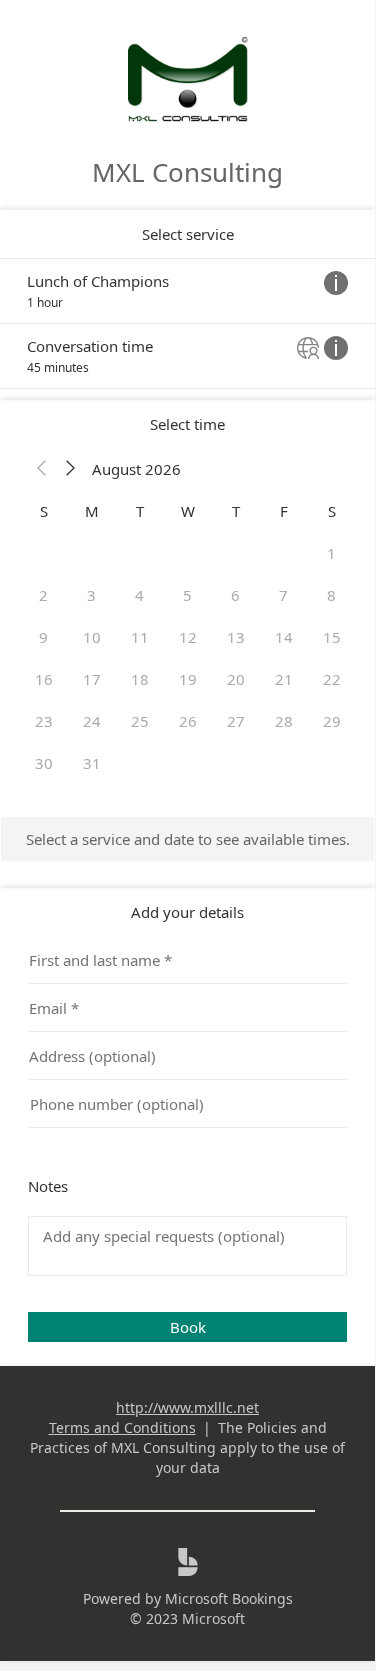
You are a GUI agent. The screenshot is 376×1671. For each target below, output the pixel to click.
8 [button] (331, 595)
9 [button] (43, 637)
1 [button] (331, 553)
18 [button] (140, 679)
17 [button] (92, 679)
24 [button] (92, 721)
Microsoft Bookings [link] (229, 1598)
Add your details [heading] (187, 912)
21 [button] (284, 679)
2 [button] (43, 595)
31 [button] (92, 763)
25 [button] (140, 721)
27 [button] (236, 721)
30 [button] (44, 763)
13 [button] (236, 637)
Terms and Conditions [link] (122, 1427)
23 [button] (44, 721)
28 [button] (284, 721)
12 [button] (188, 637)
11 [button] (140, 637)
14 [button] (284, 637)
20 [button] (236, 679)
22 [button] (332, 679)
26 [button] (188, 721)
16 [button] (44, 679)
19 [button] (188, 679)
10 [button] (92, 637)
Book (188, 1327)
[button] (42, 469)
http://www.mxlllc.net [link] (187, 1407)
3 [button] (91, 595)
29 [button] (332, 721)
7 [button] (283, 595)
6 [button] (235, 595)
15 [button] (332, 637)
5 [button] (187, 595)
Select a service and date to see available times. (188, 839)
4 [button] (139, 595)
